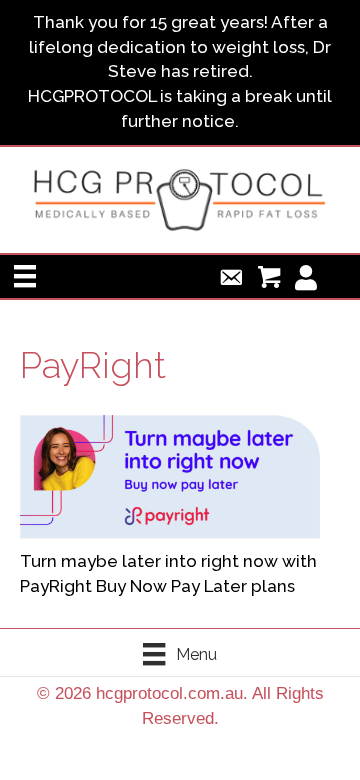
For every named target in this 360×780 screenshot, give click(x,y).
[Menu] (25, 276)
